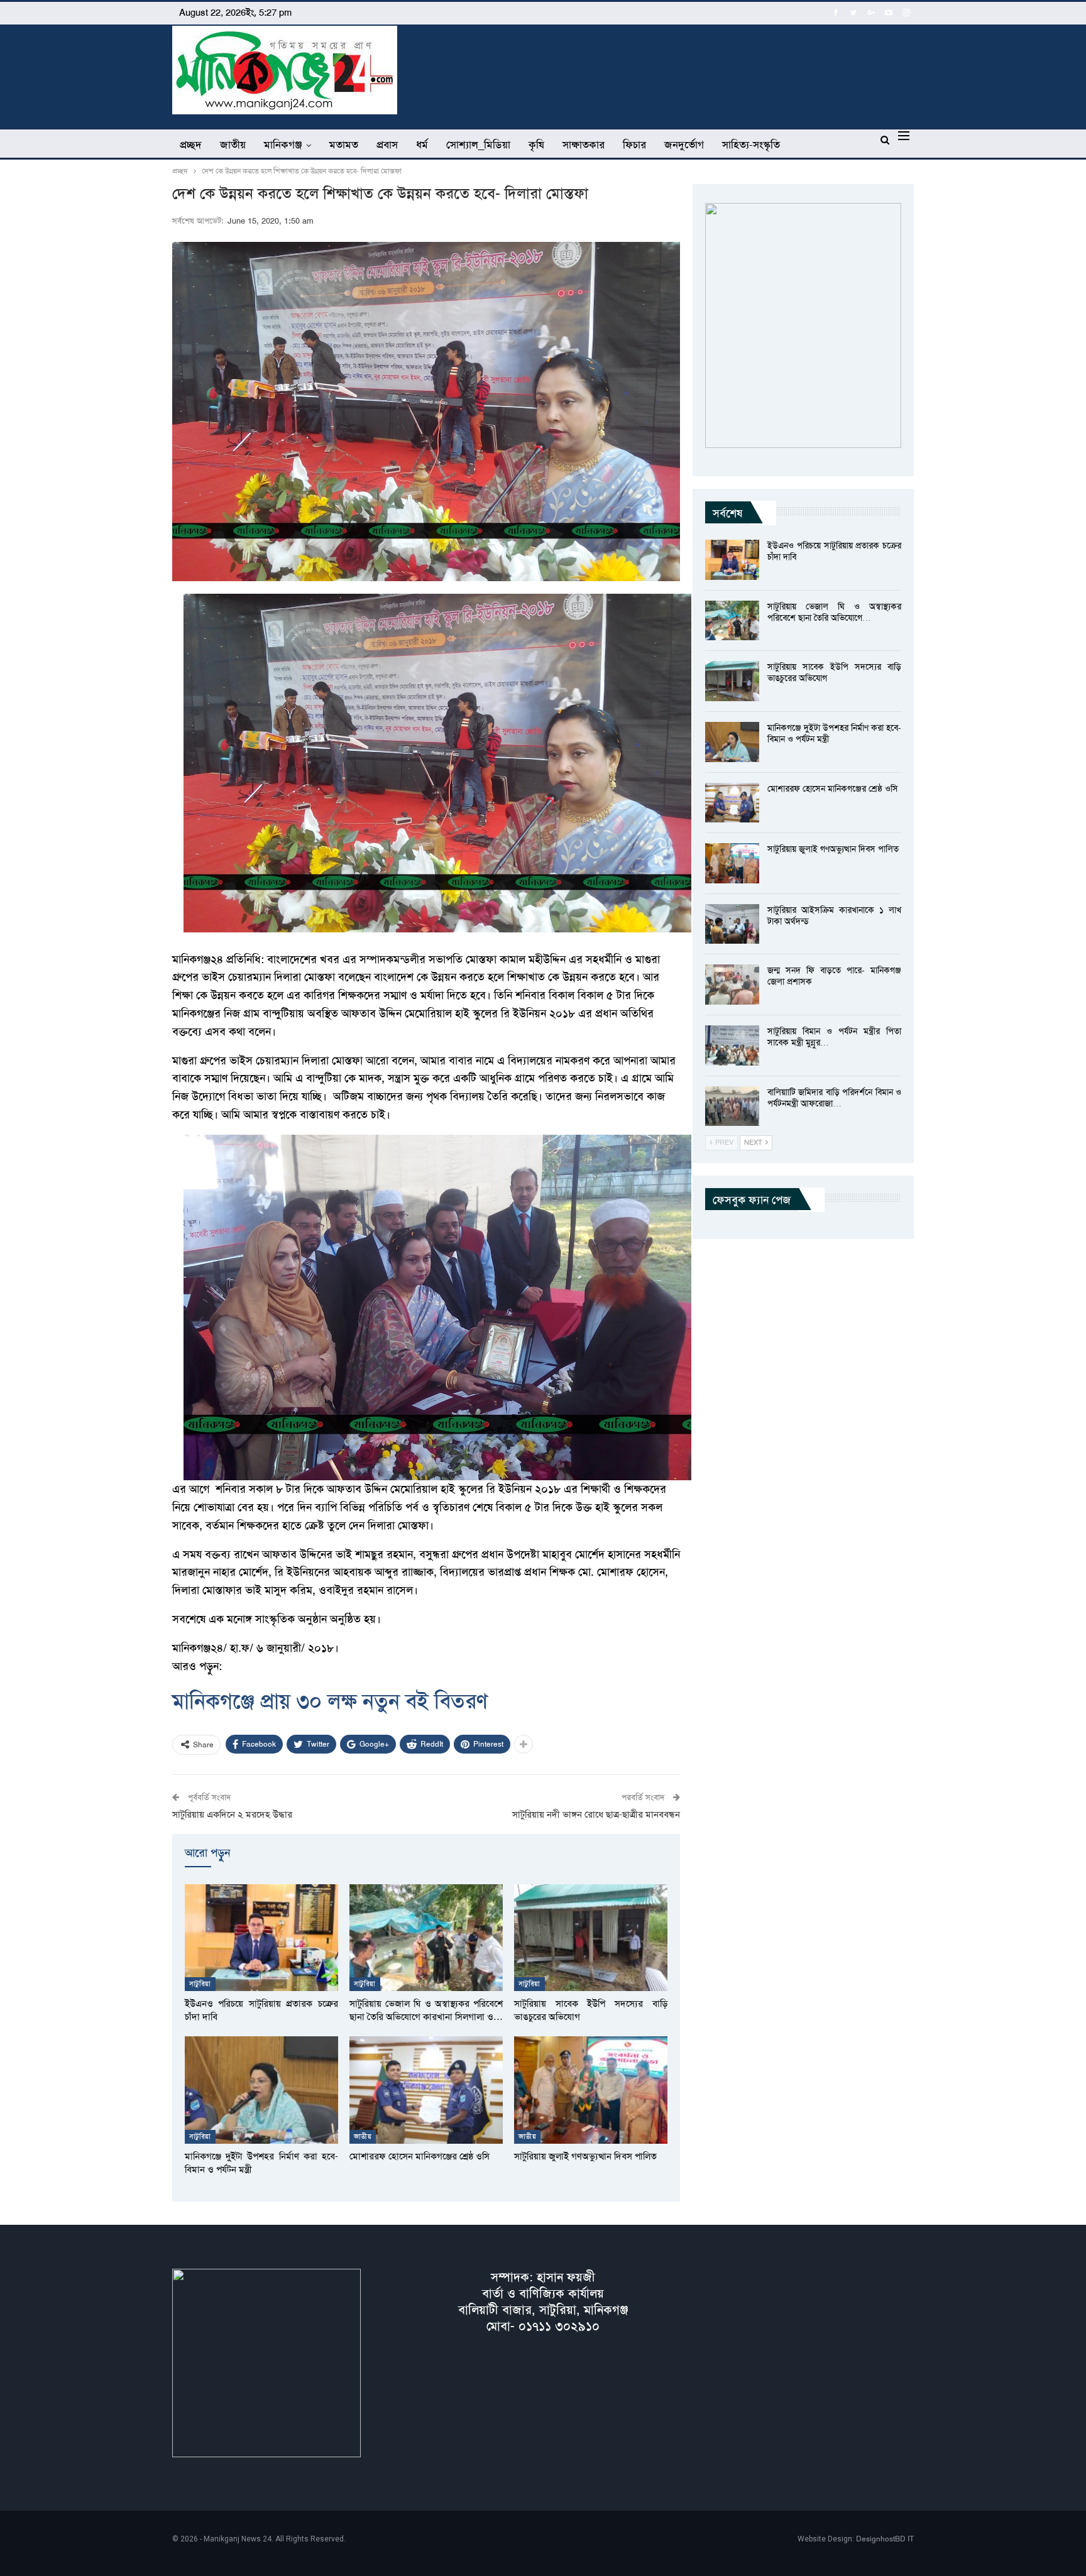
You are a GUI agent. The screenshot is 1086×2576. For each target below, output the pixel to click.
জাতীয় (233, 145)
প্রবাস (387, 145)
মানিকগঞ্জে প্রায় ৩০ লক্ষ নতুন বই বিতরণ (330, 1701)
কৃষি (536, 145)
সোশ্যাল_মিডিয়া (478, 145)
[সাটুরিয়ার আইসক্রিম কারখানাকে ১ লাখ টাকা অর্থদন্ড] (732, 924)
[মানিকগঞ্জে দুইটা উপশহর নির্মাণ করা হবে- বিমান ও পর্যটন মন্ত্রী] (261, 2090)
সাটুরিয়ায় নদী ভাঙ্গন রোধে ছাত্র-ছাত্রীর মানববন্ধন (596, 1815)
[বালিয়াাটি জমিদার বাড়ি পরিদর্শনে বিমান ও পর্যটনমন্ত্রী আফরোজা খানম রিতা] (732, 1106)
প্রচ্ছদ (191, 145)
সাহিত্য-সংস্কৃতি (751, 145)
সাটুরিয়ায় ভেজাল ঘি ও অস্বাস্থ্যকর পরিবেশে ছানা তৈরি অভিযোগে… (834, 612)
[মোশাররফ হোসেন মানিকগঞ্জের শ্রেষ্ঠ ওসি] (426, 2090)
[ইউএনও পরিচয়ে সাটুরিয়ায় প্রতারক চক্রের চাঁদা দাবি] (261, 1938)
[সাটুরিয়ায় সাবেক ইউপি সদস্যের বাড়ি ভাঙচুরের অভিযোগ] (591, 1938)
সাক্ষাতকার (584, 145)
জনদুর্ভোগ (684, 145)
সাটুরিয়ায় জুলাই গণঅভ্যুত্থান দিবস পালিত (833, 849)
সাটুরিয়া (200, 1984)
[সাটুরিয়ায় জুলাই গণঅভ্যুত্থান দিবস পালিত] (591, 2090)
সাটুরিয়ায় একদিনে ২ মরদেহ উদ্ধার (232, 1815)
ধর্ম (422, 145)
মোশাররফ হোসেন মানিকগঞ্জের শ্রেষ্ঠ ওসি (833, 789)
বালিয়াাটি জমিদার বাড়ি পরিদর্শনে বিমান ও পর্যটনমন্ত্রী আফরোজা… (834, 1098)
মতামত (344, 145)
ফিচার (634, 145)
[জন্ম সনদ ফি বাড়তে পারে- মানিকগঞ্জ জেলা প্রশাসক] (732, 985)
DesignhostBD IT (885, 2539)
